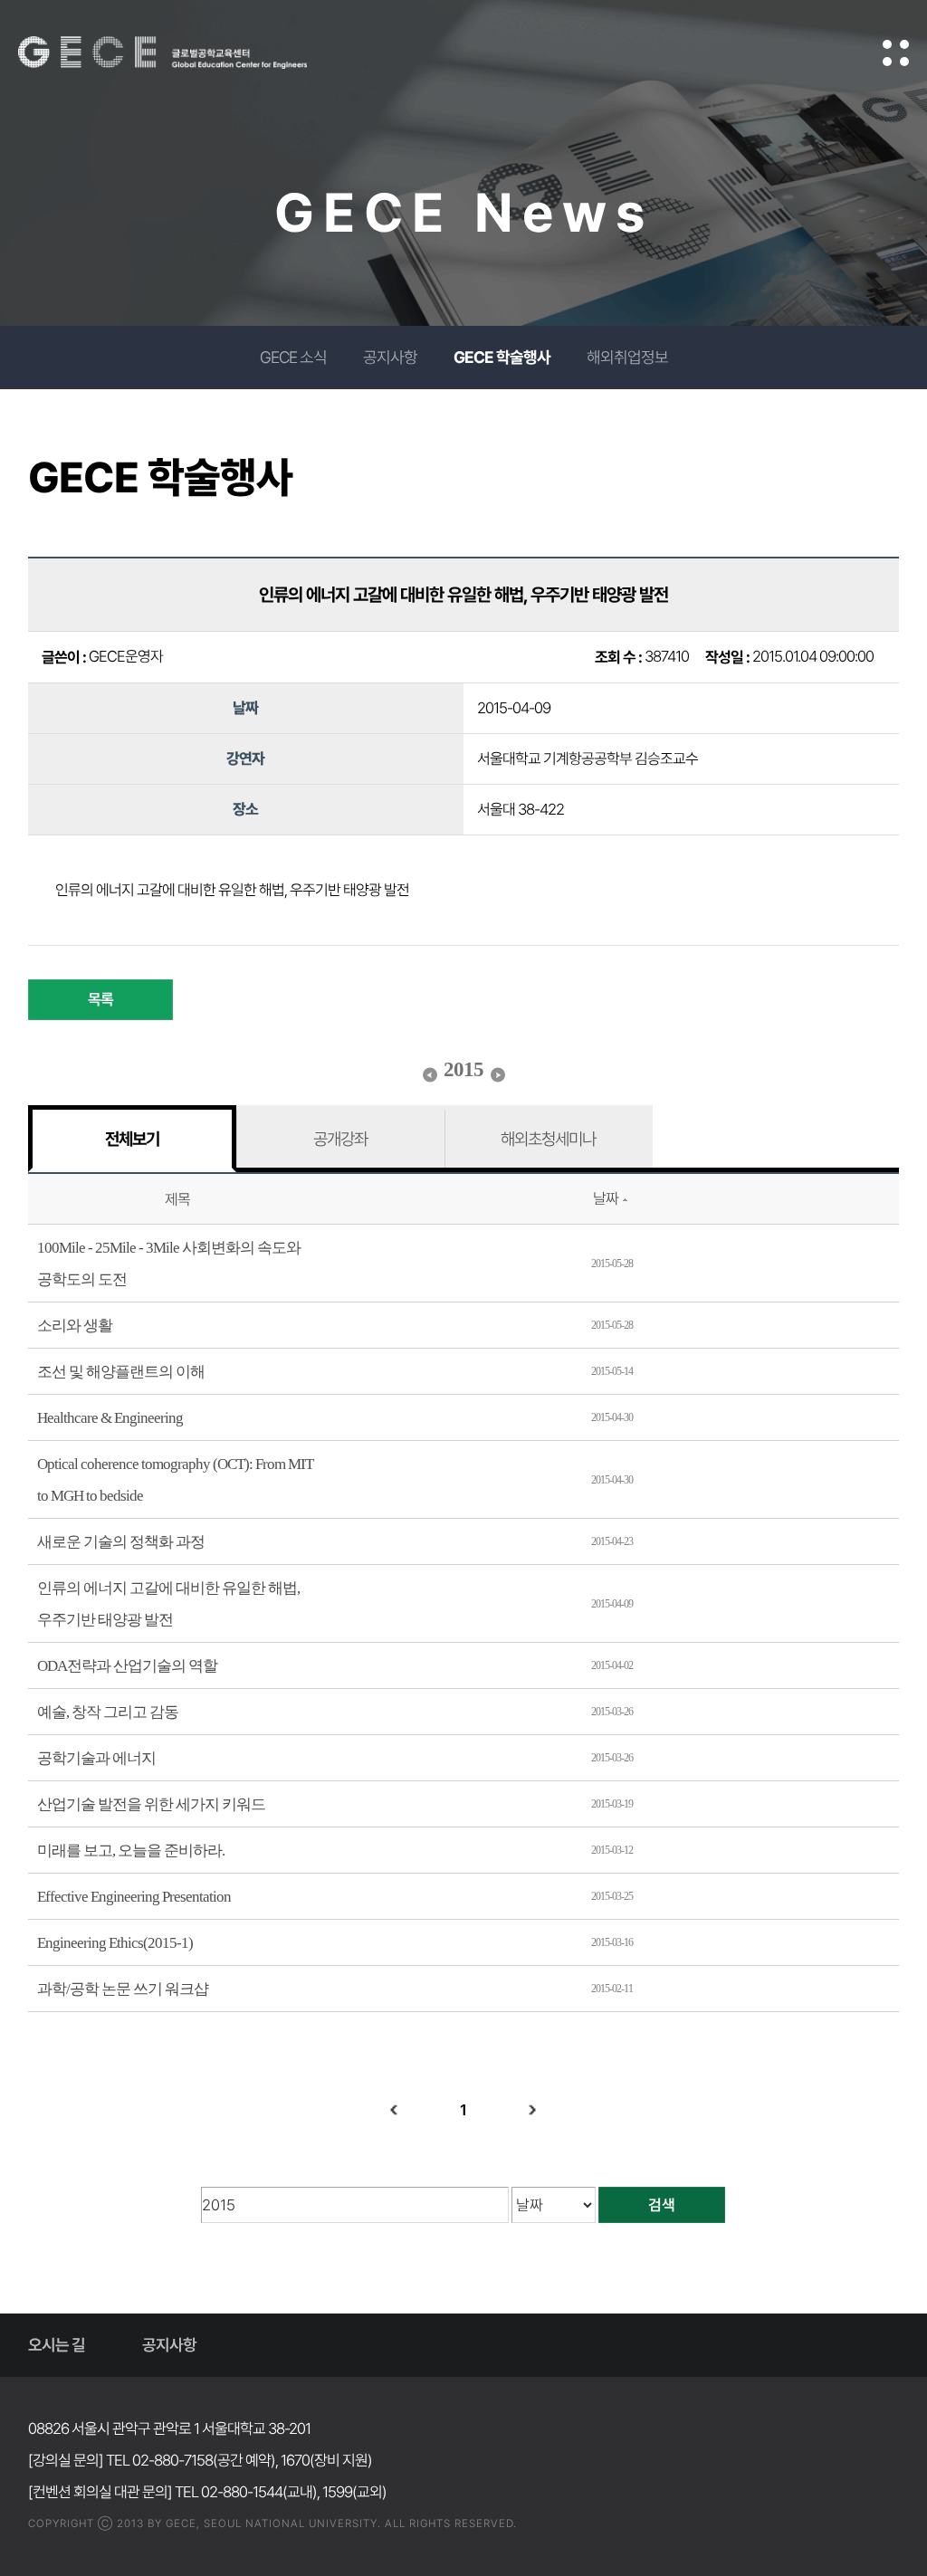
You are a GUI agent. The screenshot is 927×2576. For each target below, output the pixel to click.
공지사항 (390, 357)
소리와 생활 (75, 1326)
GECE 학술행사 (502, 357)
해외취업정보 (627, 357)
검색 (662, 2205)
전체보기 (132, 1139)
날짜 (606, 1198)
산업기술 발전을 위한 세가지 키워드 (151, 1804)
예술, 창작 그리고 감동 (108, 1712)
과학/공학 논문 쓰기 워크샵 (123, 1989)
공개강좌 (340, 1139)
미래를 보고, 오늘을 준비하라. (131, 1851)
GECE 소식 (293, 357)
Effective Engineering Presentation (134, 1897)
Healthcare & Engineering (110, 1418)
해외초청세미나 (548, 1139)
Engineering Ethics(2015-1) (115, 1943)
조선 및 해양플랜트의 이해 (121, 1372)
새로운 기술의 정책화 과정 (121, 1542)
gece (186, 52)
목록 (100, 999)
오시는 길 (57, 2345)
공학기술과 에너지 (96, 1758)
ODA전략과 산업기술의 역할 (127, 1666)
